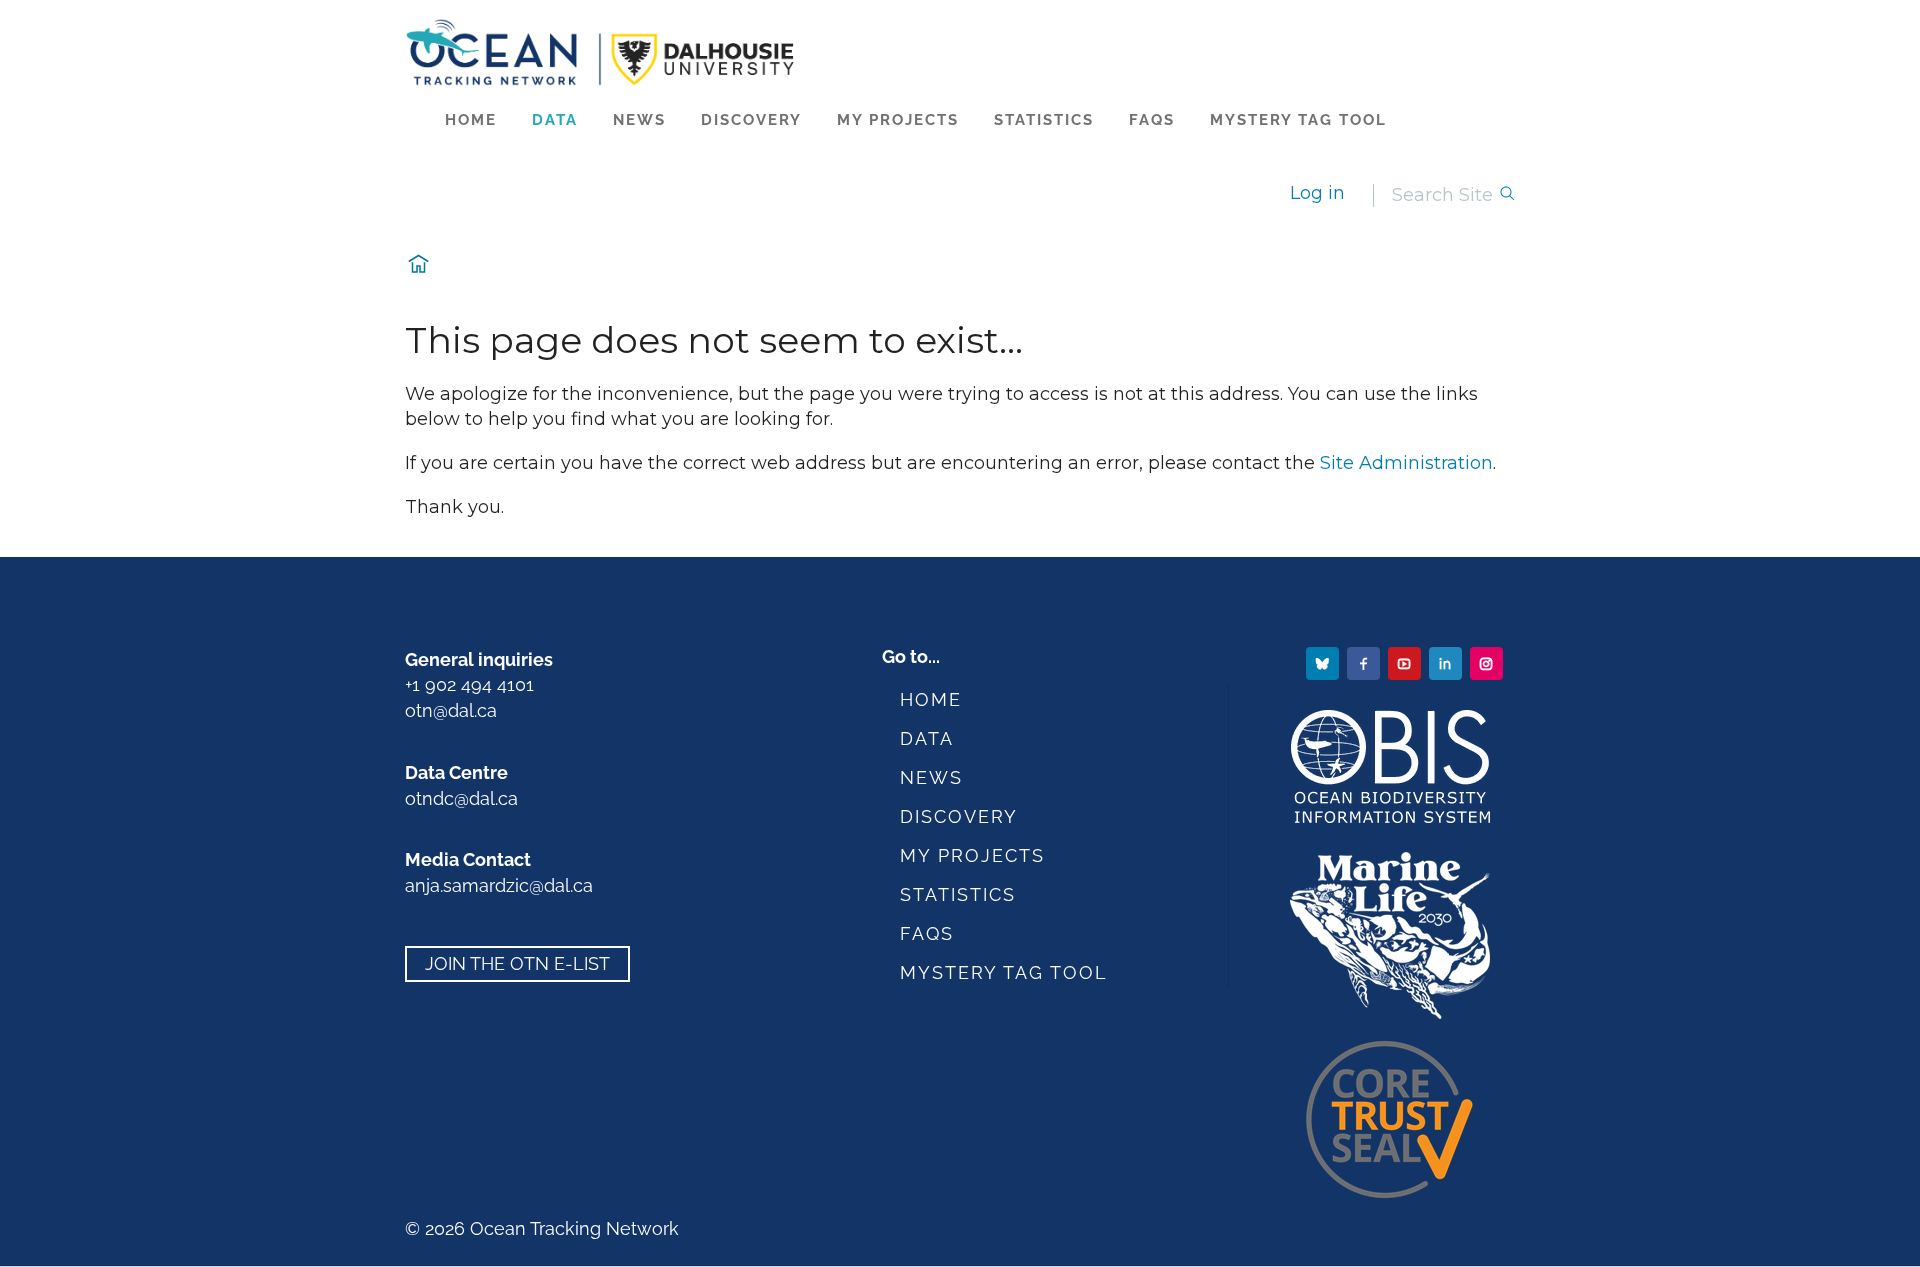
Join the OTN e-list (517, 964)
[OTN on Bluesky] (1324, 662)
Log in (1317, 193)
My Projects (898, 120)
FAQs (1152, 120)
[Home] (960, 52)
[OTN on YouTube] (1406, 662)
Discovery (751, 120)
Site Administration (1406, 463)
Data (555, 120)
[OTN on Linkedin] (1447, 662)
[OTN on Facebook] (1365, 662)
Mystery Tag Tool (1298, 120)
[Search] (1507, 195)
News (639, 120)
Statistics (1044, 120)
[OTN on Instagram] (1488, 662)
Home (471, 120)
